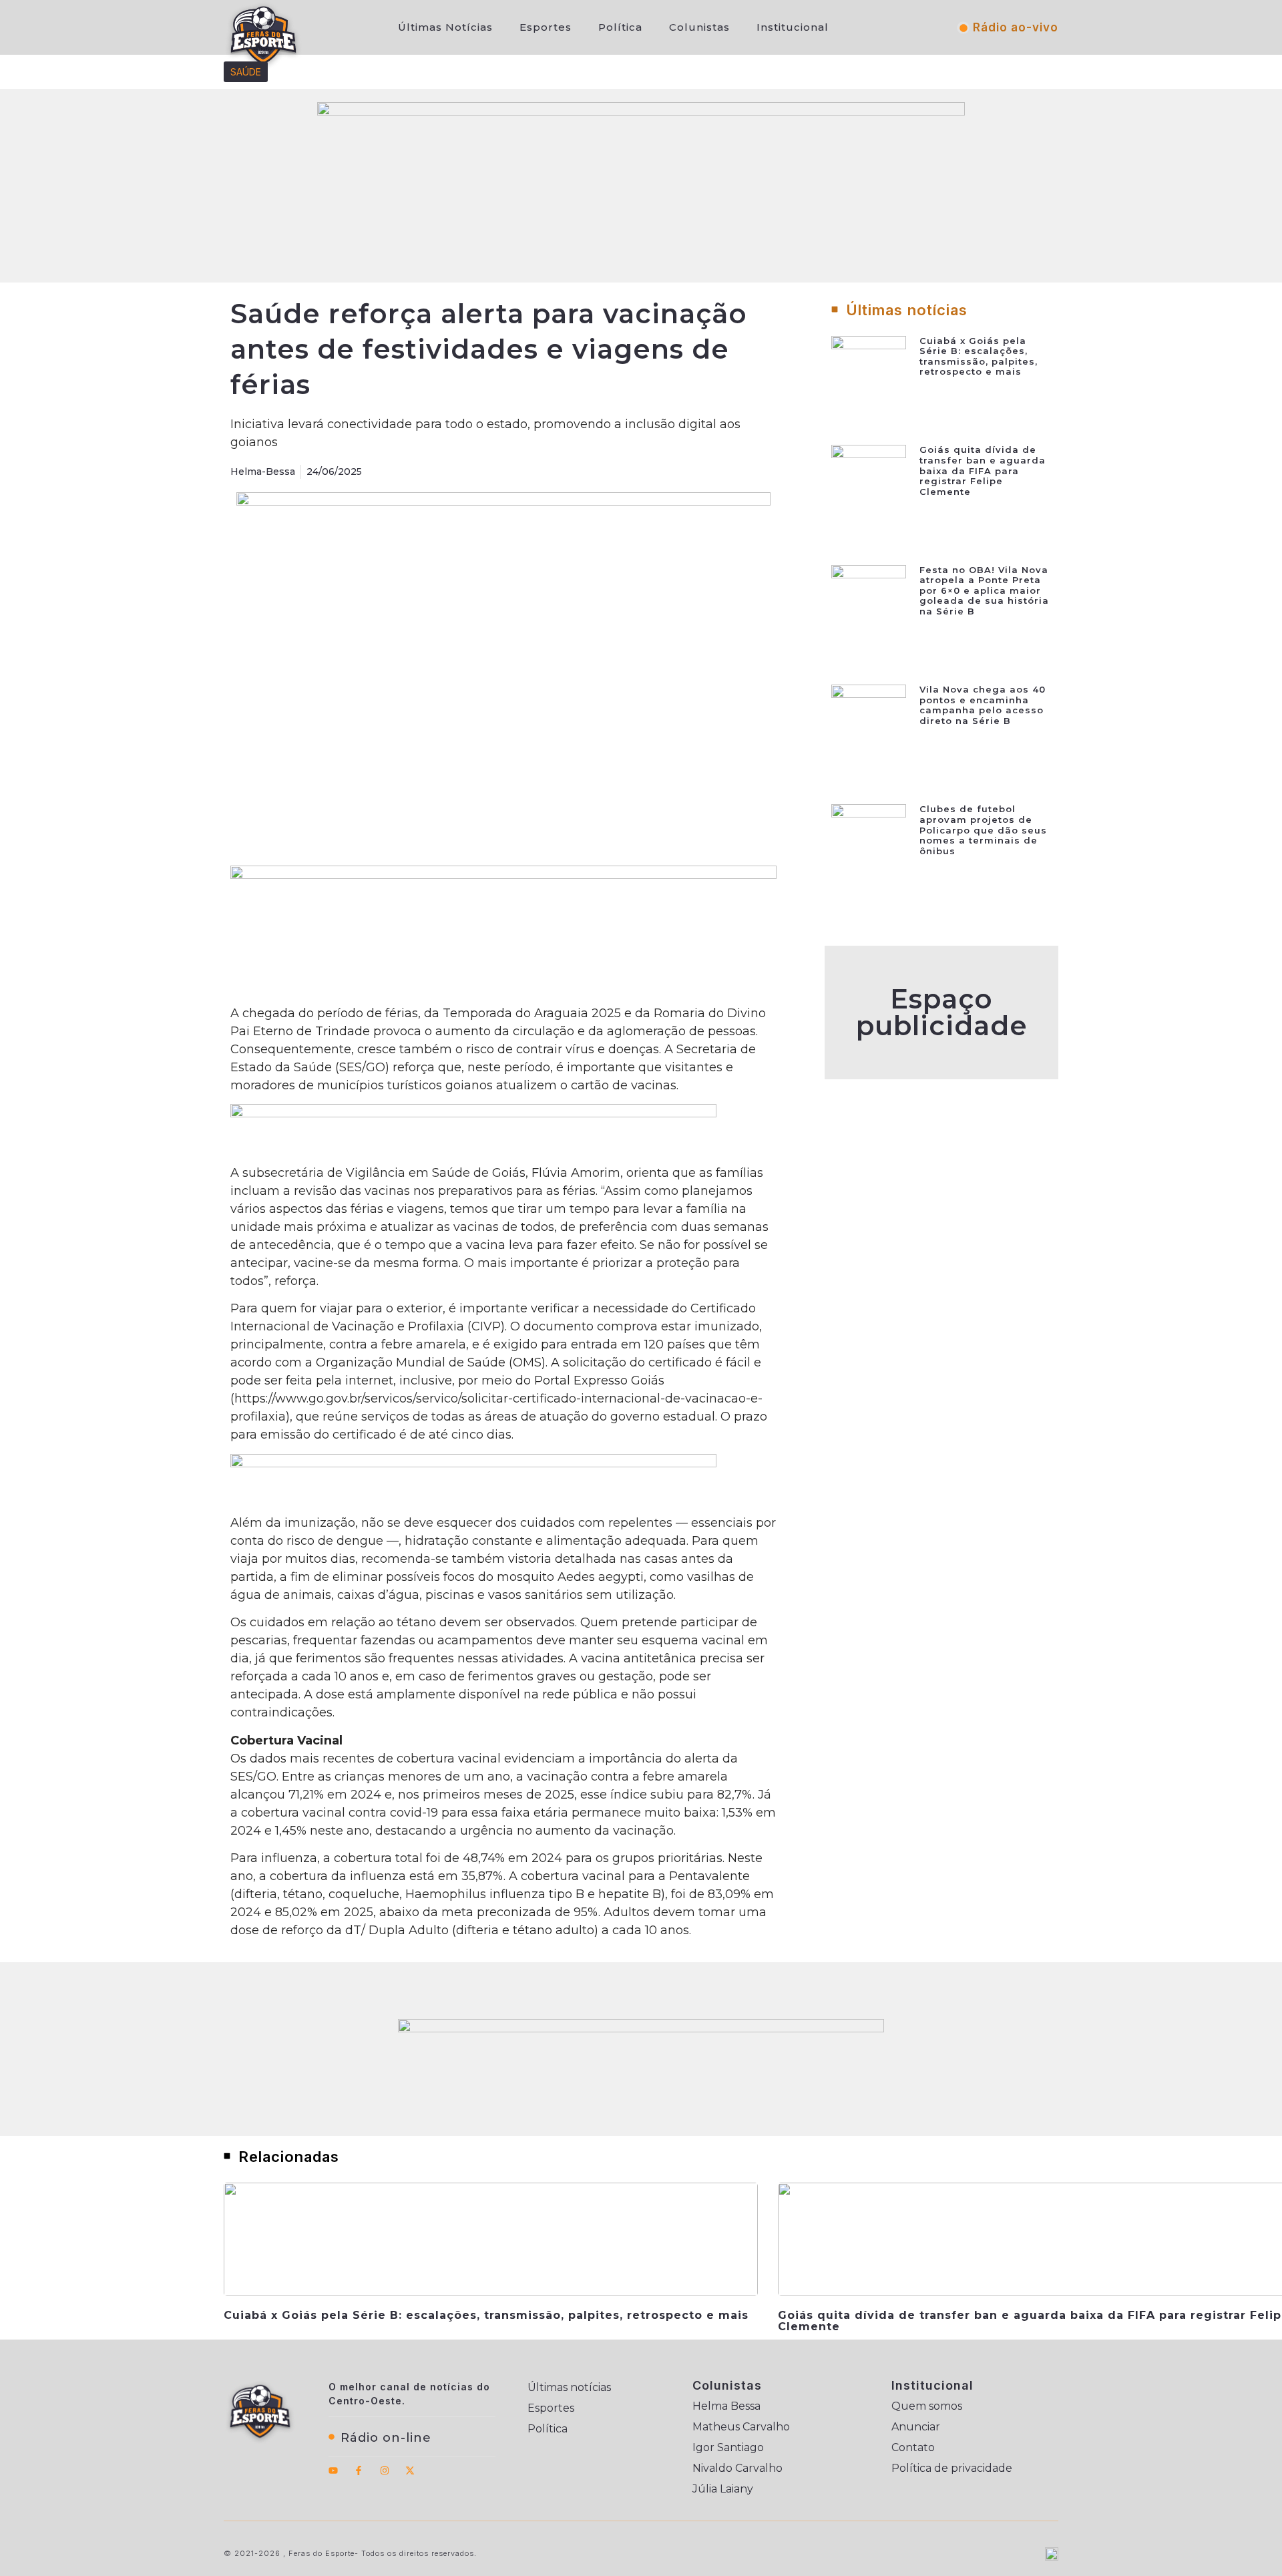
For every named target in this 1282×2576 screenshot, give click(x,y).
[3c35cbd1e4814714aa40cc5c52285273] (503, 875)
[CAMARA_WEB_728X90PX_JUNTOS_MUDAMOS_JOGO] (641, 2028)
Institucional (793, 27)
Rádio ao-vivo (1016, 27)
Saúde (246, 72)
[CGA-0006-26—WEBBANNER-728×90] (473, 1113)
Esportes (546, 27)
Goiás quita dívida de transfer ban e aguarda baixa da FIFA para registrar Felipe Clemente (983, 470)
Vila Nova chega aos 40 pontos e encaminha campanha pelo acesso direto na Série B (983, 705)
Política (620, 27)
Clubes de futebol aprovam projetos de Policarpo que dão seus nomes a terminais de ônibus (983, 830)
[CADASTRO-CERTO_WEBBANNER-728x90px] (473, 1463)
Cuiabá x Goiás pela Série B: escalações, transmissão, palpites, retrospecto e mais (979, 356)
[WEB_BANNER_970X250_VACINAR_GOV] (641, 112)
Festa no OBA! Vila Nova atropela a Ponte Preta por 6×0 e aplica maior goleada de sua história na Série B (984, 590)
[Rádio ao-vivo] (964, 28)
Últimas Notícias (445, 27)
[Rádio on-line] (332, 2437)
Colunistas (699, 27)
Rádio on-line (386, 2438)
